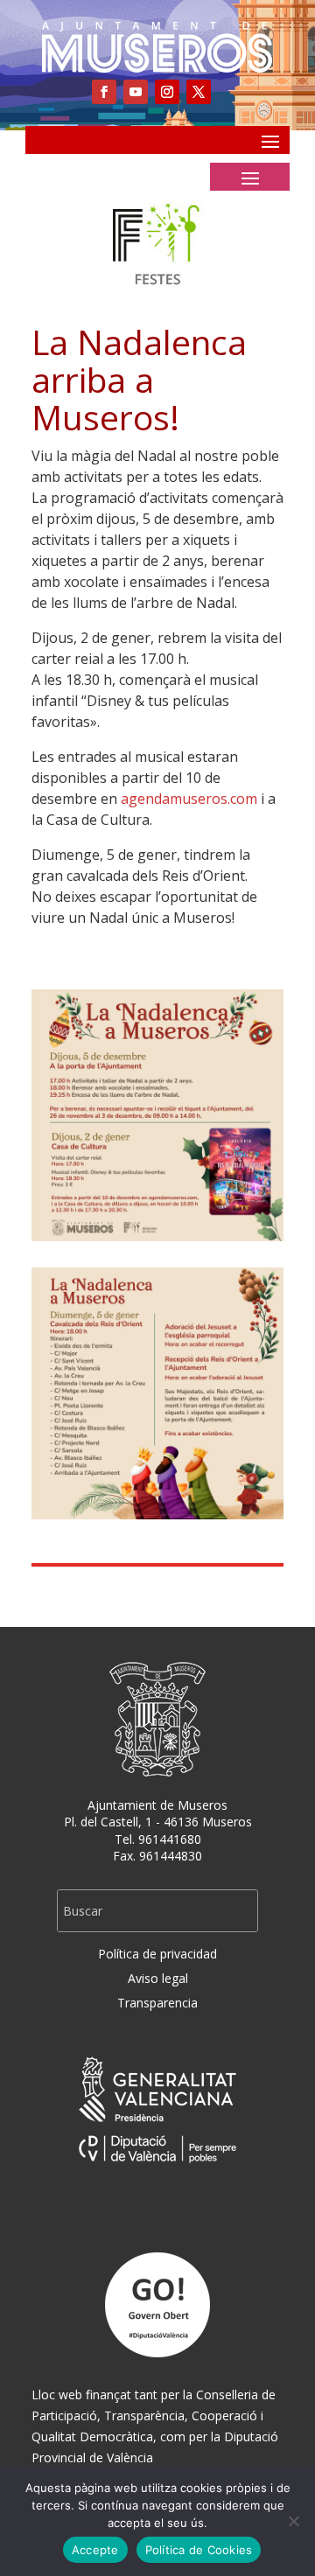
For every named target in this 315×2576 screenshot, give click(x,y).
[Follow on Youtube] (136, 92)
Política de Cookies (199, 2550)
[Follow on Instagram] (167, 92)
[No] (293, 2521)
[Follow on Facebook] (104, 92)
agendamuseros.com (189, 799)
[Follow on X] (199, 92)
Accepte (95, 2550)
